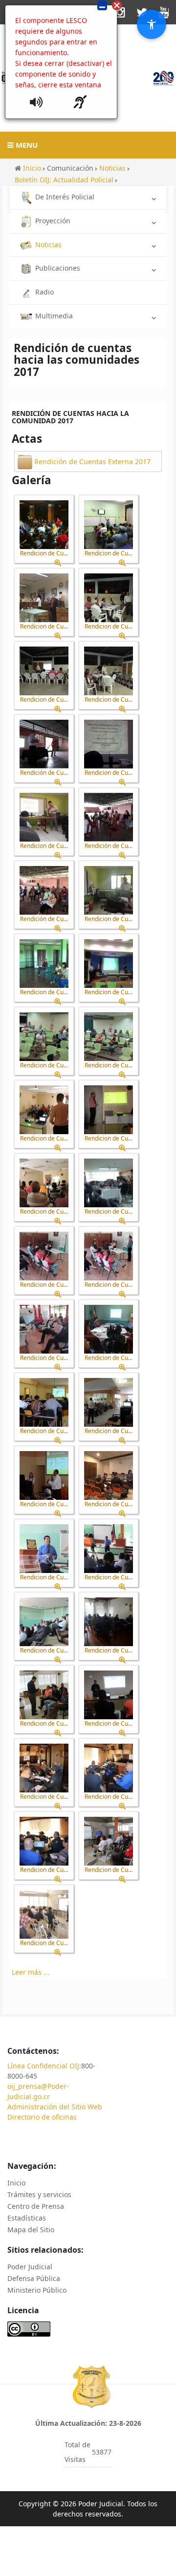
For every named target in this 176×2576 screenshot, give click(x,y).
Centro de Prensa (36, 2206)
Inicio (16, 2183)
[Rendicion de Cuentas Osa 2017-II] (109, 1402)
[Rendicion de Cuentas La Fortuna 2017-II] (109, 1256)
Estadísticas (27, 2218)
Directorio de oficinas (42, 2117)
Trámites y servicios (39, 2194)
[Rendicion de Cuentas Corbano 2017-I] (109, 744)
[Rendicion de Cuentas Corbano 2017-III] (109, 890)
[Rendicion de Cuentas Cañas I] (109, 1841)
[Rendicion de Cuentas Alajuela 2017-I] (44, 525)
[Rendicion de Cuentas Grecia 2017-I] (44, 1110)
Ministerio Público (37, 2290)
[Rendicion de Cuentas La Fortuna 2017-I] (44, 1256)
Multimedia (54, 316)
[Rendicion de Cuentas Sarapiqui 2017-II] (109, 1695)
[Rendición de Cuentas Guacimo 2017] (44, 744)
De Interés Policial (65, 197)
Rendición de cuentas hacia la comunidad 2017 (70, 417)
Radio (44, 292)
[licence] (29, 2328)
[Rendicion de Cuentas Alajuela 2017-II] (109, 525)
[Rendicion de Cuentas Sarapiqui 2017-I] (44, 1695)
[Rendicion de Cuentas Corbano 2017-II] (44, 817)
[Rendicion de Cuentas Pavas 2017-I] (109, 1475)
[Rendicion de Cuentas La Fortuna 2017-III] (44, 1329)
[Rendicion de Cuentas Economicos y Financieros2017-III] (109, 1037)
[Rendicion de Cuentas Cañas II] (44, 1914)
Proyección (53, 221)
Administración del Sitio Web (55, 2107)
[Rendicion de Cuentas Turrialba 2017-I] (44, 1768)
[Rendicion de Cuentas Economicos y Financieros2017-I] (109, 964)
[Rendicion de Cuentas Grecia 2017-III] (44, 1183)
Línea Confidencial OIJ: (44, 2066)
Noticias (48, 245)
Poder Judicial (30, 2267)
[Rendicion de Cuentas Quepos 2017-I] (109, 1622)
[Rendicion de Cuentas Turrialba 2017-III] (44, 1841)
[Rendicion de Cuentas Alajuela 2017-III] (44, 598)
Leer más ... (31, 1972)
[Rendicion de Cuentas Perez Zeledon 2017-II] (109, 1549)
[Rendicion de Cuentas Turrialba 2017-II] (109, 1768)
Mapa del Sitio (31, 2230)
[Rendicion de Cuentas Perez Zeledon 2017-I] (44, 1549)
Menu (26, 145)
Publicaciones (58, 268)
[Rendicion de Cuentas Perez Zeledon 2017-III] (44, 1622)
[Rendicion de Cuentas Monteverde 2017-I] (109, 1329)
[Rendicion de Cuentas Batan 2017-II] (44, 671)
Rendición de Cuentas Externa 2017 (92, 462)
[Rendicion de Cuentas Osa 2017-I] (44, 1402)
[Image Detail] (61, 563)
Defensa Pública (34, 2278)
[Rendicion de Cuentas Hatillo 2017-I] (109, 1183)
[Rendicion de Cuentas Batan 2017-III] (109, 671)
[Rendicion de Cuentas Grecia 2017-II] (109, 1110)
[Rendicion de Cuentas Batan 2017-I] (109, 598)
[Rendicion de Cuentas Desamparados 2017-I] (44, 964)
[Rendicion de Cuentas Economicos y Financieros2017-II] (44, 1037)
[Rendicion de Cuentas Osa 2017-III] (44, 1475)
